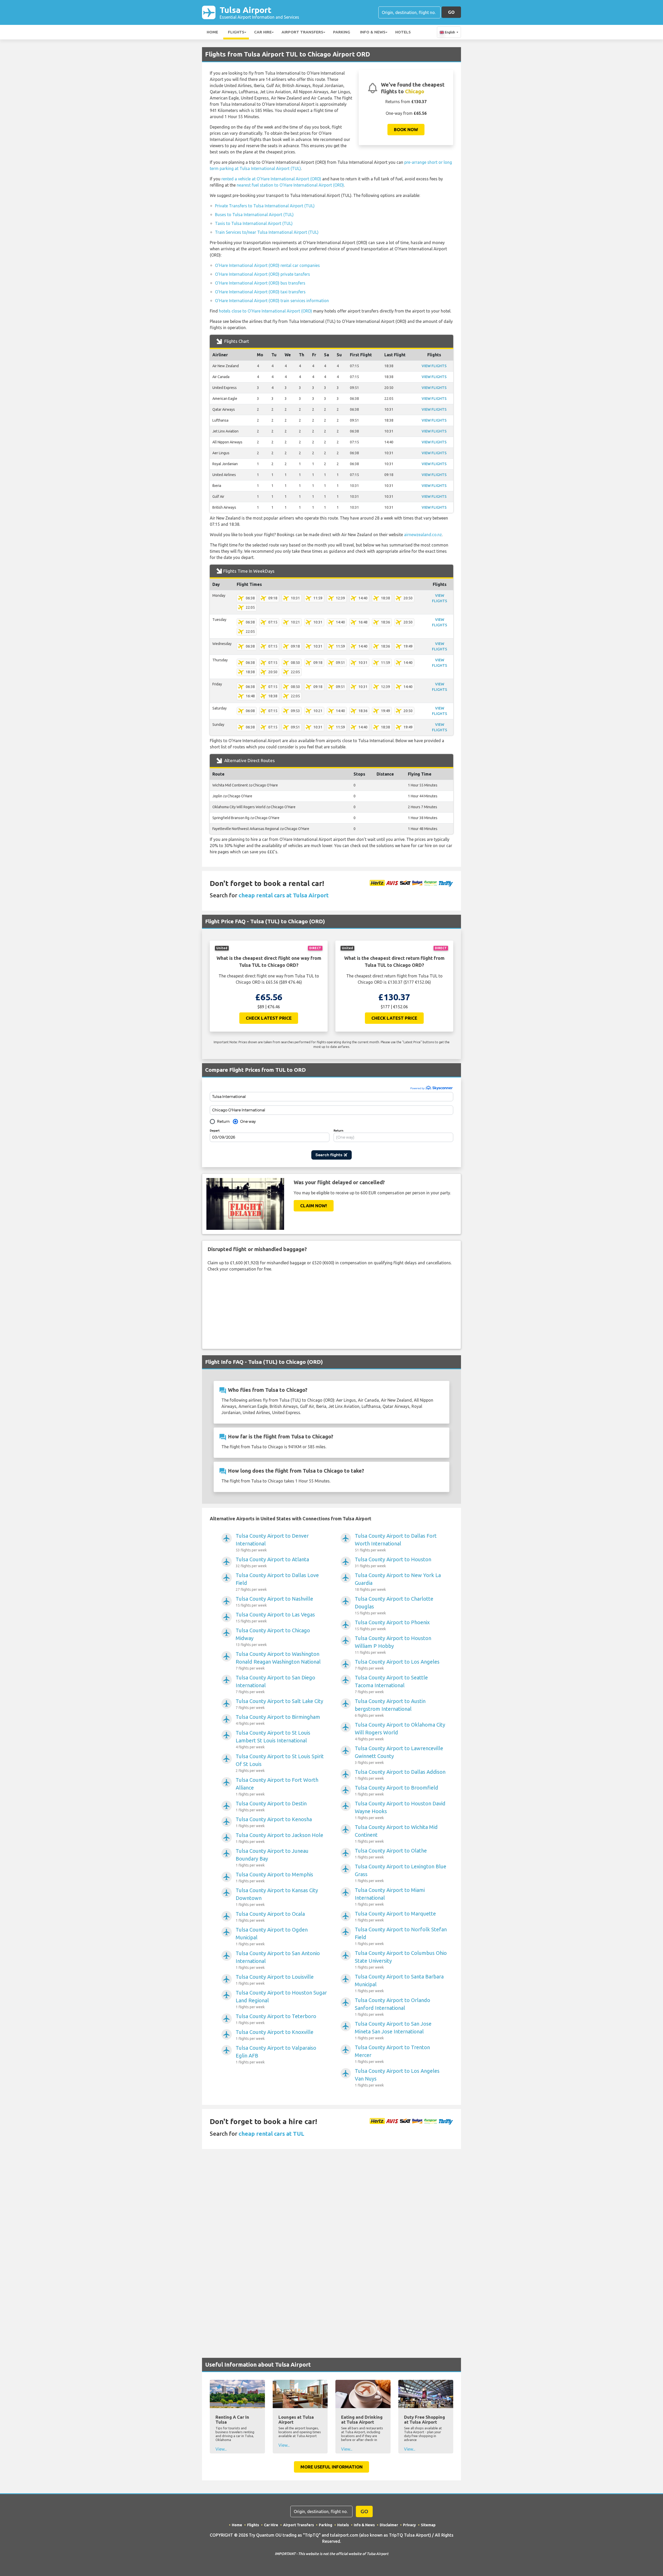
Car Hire (263, 32)
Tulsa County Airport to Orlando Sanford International (392, 2007)
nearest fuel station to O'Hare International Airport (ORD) (290, 185)
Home (212, 32)
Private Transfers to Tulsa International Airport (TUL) (265, 206)
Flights (236, 32)
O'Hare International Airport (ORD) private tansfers (262, 274)
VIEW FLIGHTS (434, 366)
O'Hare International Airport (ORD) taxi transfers (260, 292)
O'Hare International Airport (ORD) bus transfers (260, 283)
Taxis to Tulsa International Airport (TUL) (254, 223)
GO (451, 12)
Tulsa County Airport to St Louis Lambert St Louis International (273, 1739)
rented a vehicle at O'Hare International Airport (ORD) (271, 179)
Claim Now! (314, 1206)
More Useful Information (331, 2467)
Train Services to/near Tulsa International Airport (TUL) (267, 232)
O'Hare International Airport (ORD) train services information (272, 301)
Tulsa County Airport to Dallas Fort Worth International (396, 1542)
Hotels (403, 32)
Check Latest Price (269, 1018)
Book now (406, 129)
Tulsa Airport (259, 12)
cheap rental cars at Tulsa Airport (284, 895)
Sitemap (428, 2525)
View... (221, 2449)
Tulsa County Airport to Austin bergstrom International (390, 1708)
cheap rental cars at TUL (271, 2134)
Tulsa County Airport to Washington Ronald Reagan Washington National (278, 1661)
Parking (342, 32)
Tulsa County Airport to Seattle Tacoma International (391, 1684)
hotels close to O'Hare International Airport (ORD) (265, 311)
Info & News (373, 32)
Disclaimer (389, 2525)
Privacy (409, 2525)
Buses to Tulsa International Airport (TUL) (254, 215)
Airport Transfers (302, 32)
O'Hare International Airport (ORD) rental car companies (267, 265)
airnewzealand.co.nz (423, 535)
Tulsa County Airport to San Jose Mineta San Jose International (393, 2030)
